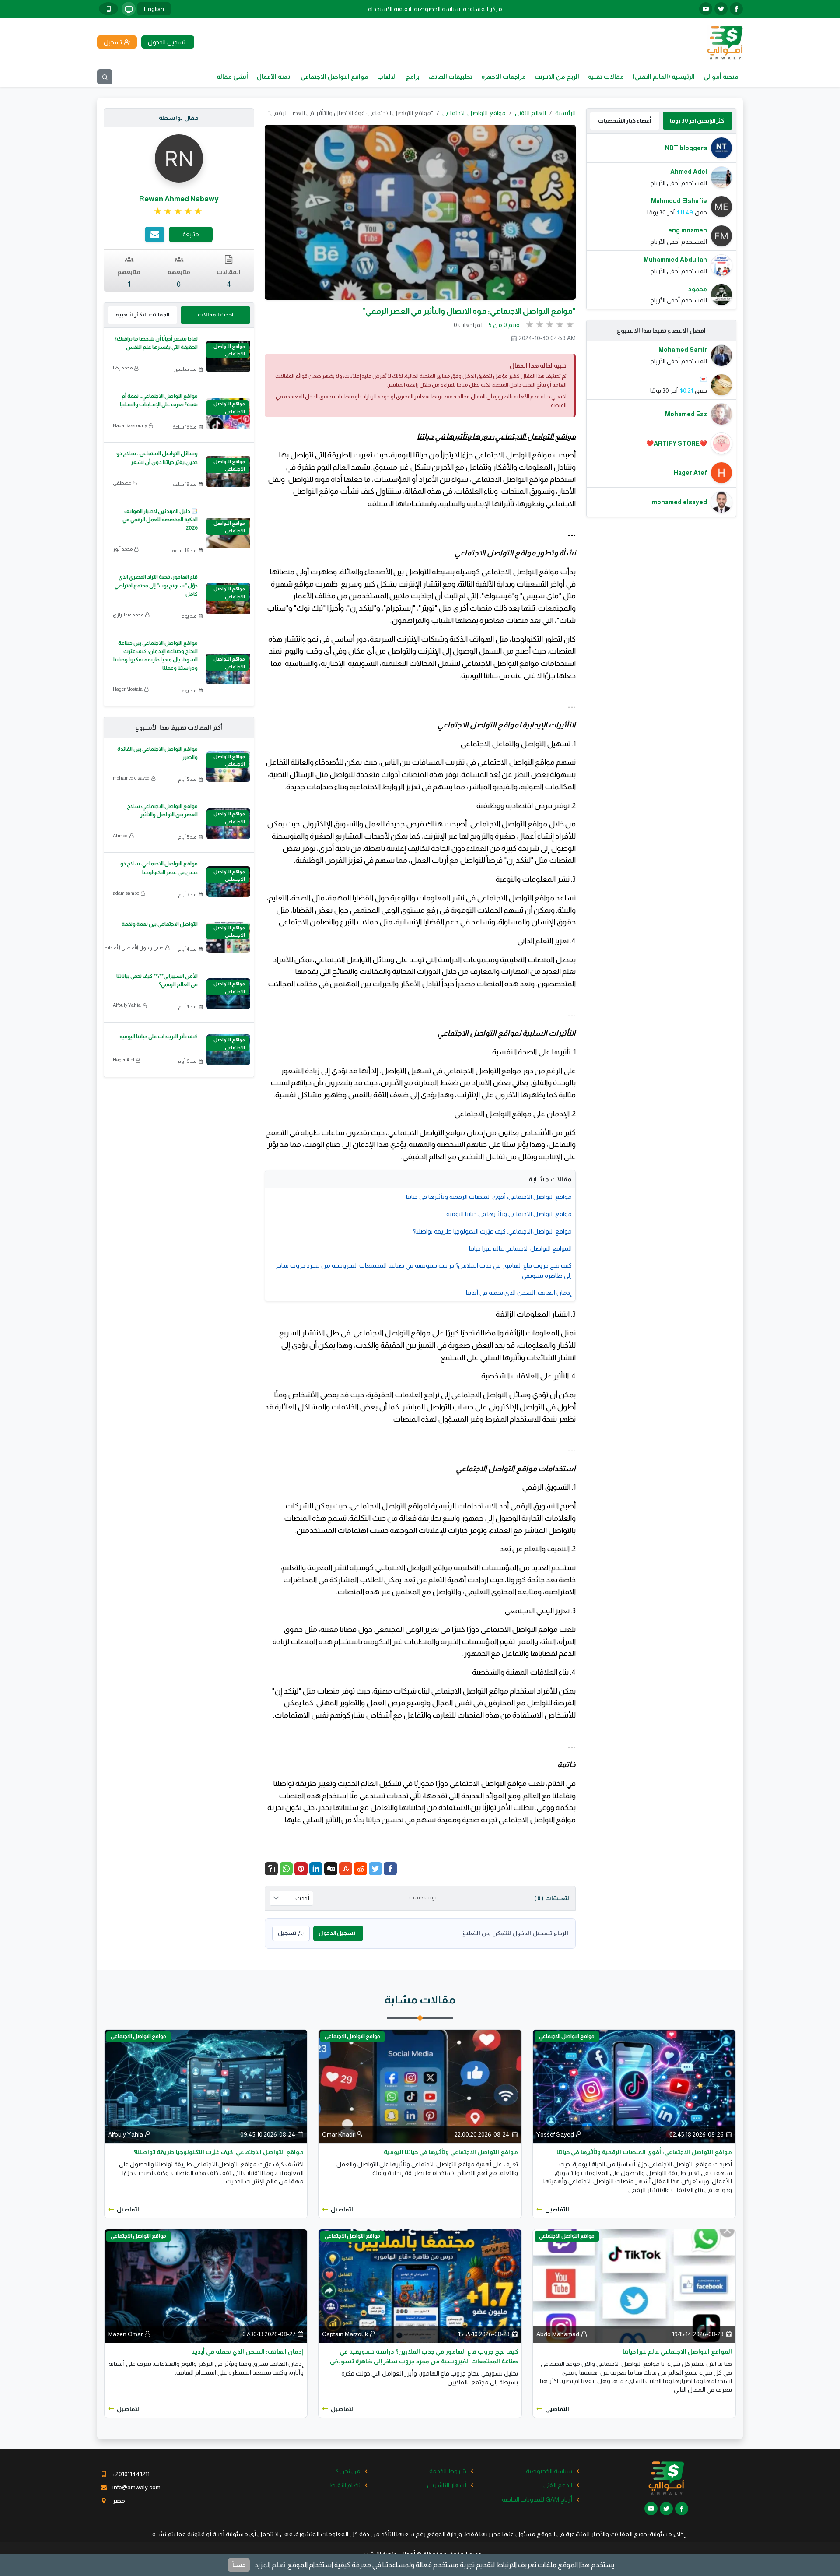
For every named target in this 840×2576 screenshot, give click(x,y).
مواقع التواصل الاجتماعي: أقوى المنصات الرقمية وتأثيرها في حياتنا (489, 1197)
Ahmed (120, 836)
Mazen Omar (125, 2334)
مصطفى (122, 483)
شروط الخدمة (448, 2471)
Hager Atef (124, 1060)
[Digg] (331, 1869)
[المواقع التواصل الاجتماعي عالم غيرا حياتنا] (634, 2285)
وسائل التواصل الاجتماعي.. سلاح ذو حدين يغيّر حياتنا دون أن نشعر (157, 458)
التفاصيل (557, 2209)
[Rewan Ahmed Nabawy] (179, 158)
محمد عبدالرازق (128, 615)
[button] (271, 1869)
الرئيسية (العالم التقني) (664, 77)
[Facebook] (390, 1869)
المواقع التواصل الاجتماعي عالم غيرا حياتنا (520, 1248)
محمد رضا (123, 368)
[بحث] (105, 77)
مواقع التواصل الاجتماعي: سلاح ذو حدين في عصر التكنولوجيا (159, 868)
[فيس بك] (736, 9)
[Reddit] (360, 1869)
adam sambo (126, 893)
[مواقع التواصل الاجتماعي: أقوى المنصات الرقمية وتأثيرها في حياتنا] (634, 2086)
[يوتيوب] (706, 9)
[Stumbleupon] (346, 1869)
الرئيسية (565, 113)
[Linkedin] (316, 1869)
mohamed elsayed (131, 778)
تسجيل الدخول (337, 1933)
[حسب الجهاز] (129, 9)
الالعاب (387, 77)
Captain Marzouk (345, 2334)
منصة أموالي (721, 77)
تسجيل (287, 1933)
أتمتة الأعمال (274, 77)
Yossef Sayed (555, 2134)
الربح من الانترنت (557, 77)
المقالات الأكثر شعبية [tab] (142, 315)
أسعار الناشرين (447, 2485)
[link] (179, 211)
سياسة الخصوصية (437, 9)
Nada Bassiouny (130, 425)
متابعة (191, 234)
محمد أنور (123, 549)
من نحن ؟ (348, 2471)
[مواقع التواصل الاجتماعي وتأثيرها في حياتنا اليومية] (420, 2086)
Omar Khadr (338, 2134)
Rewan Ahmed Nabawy (179, 199)
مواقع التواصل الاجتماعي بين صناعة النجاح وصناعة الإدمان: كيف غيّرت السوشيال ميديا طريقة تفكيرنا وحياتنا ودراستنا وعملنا (156, 656)
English (154, 9)
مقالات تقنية (606, 77)
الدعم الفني (558, 2485)
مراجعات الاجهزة (504, 77)
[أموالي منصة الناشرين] (725, 42)
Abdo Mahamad (558, 2334)
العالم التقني (530, 113)
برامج (413, 77)
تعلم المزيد (270, 2565)
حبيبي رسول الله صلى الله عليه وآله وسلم (123, 948)
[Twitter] (375, 1869)
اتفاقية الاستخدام (389, 9)
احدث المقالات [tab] (215, 315)
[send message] (155, 234)
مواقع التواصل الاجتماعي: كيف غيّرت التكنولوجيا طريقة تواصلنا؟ (492, 1231)
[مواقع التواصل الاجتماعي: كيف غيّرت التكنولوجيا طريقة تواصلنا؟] (206, 2086)
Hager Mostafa (128, 689)
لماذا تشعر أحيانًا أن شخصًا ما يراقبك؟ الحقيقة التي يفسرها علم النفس (156, 343)
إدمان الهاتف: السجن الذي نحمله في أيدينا (519, 1293)
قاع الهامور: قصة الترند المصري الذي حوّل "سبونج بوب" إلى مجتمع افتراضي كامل (156, 585)
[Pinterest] (301, 1869)
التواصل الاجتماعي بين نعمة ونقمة (160, 924)
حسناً (239, 2565)
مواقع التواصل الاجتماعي (334, 77)
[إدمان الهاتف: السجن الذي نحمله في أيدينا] (206, 2285)
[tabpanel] (661, 221)
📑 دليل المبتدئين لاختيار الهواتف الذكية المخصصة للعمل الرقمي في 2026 (160, 520)
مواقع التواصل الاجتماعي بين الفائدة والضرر (157, 753)
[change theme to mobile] (108, 9)
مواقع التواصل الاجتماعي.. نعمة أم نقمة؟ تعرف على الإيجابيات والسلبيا (159, 400)
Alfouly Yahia (127, 1005)
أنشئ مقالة (232, 77)
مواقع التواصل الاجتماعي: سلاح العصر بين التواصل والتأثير (162, 810)
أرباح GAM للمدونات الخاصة (537, 2499)
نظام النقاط (345, 2485)
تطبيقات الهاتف (450, 77)
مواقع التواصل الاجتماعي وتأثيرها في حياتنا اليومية (509, 1214)
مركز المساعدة (483, 9)
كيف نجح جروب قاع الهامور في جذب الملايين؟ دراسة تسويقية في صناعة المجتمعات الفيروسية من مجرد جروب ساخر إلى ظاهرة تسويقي (423, 1270)
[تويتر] (721, 9)
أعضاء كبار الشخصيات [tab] (625, 121)
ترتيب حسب (423, 1898)
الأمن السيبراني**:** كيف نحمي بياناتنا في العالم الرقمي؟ (157, 980)
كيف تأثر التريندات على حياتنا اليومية (159, 1037)
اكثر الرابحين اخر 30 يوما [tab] (698, 121)
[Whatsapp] (286, 1869)
